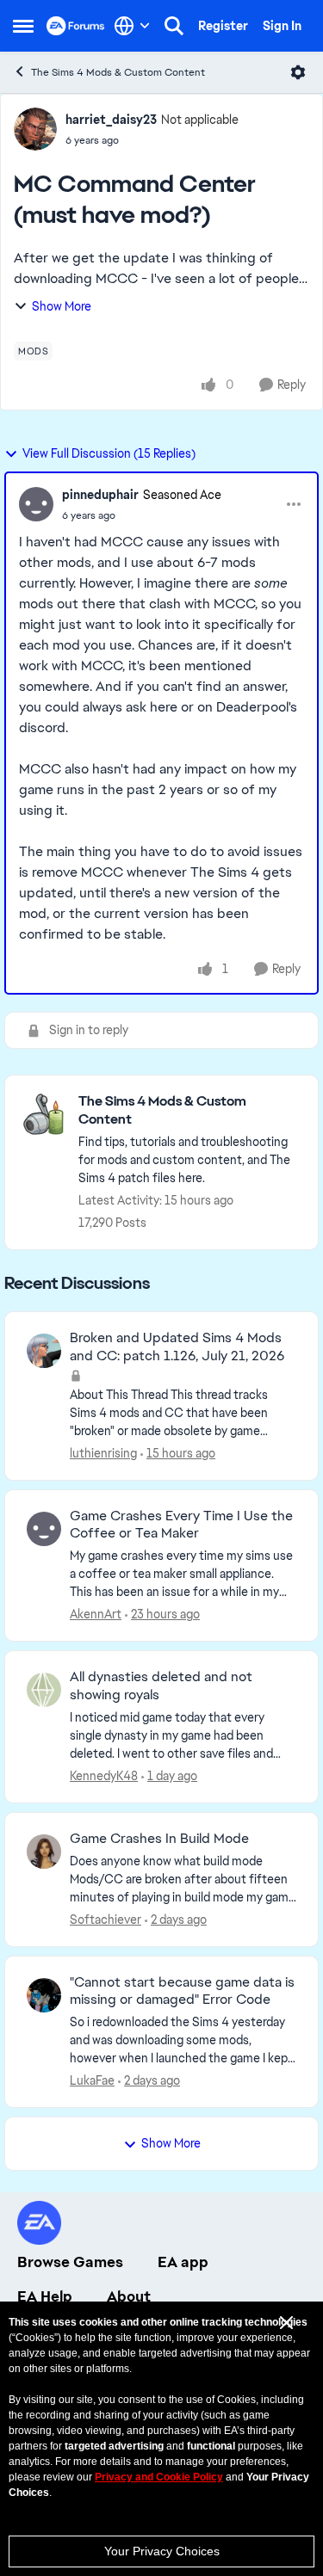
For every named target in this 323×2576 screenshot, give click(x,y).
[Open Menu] (298, 72)
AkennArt (96, 1614)
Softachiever (106, 1920)
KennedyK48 (104, 1776)
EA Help (45, 2296)
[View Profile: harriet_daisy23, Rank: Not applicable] (35, 129)
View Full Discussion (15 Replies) (109, 453)
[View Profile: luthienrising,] (44, 1351)
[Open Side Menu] (23, 26)
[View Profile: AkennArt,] (44, 1529)
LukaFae (92, 2080)
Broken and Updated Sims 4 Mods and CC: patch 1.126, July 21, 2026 (177, 1347)
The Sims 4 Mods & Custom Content (118, 72)
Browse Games (70, 2262)
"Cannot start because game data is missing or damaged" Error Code (182, 1991)
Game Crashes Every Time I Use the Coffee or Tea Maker (181, 1525)
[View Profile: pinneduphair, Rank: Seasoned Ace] (36, 504)
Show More (62, 306)
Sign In (282, 26)
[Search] (174, 26)
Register (223, 26)
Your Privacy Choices (162, 2551)
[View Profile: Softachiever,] (44, 1852)
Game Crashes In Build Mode (159, 1839)
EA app (183, 2262)
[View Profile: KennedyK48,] (44, 1690)
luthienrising (103, 1453)
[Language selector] (132, 26)
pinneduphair (100, 495)
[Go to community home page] (76, 26)
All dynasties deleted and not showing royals (161, 1686)
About (129, 2296)
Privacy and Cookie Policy (159, 2477)
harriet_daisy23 (111, 120)
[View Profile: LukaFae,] (44, 1995)
